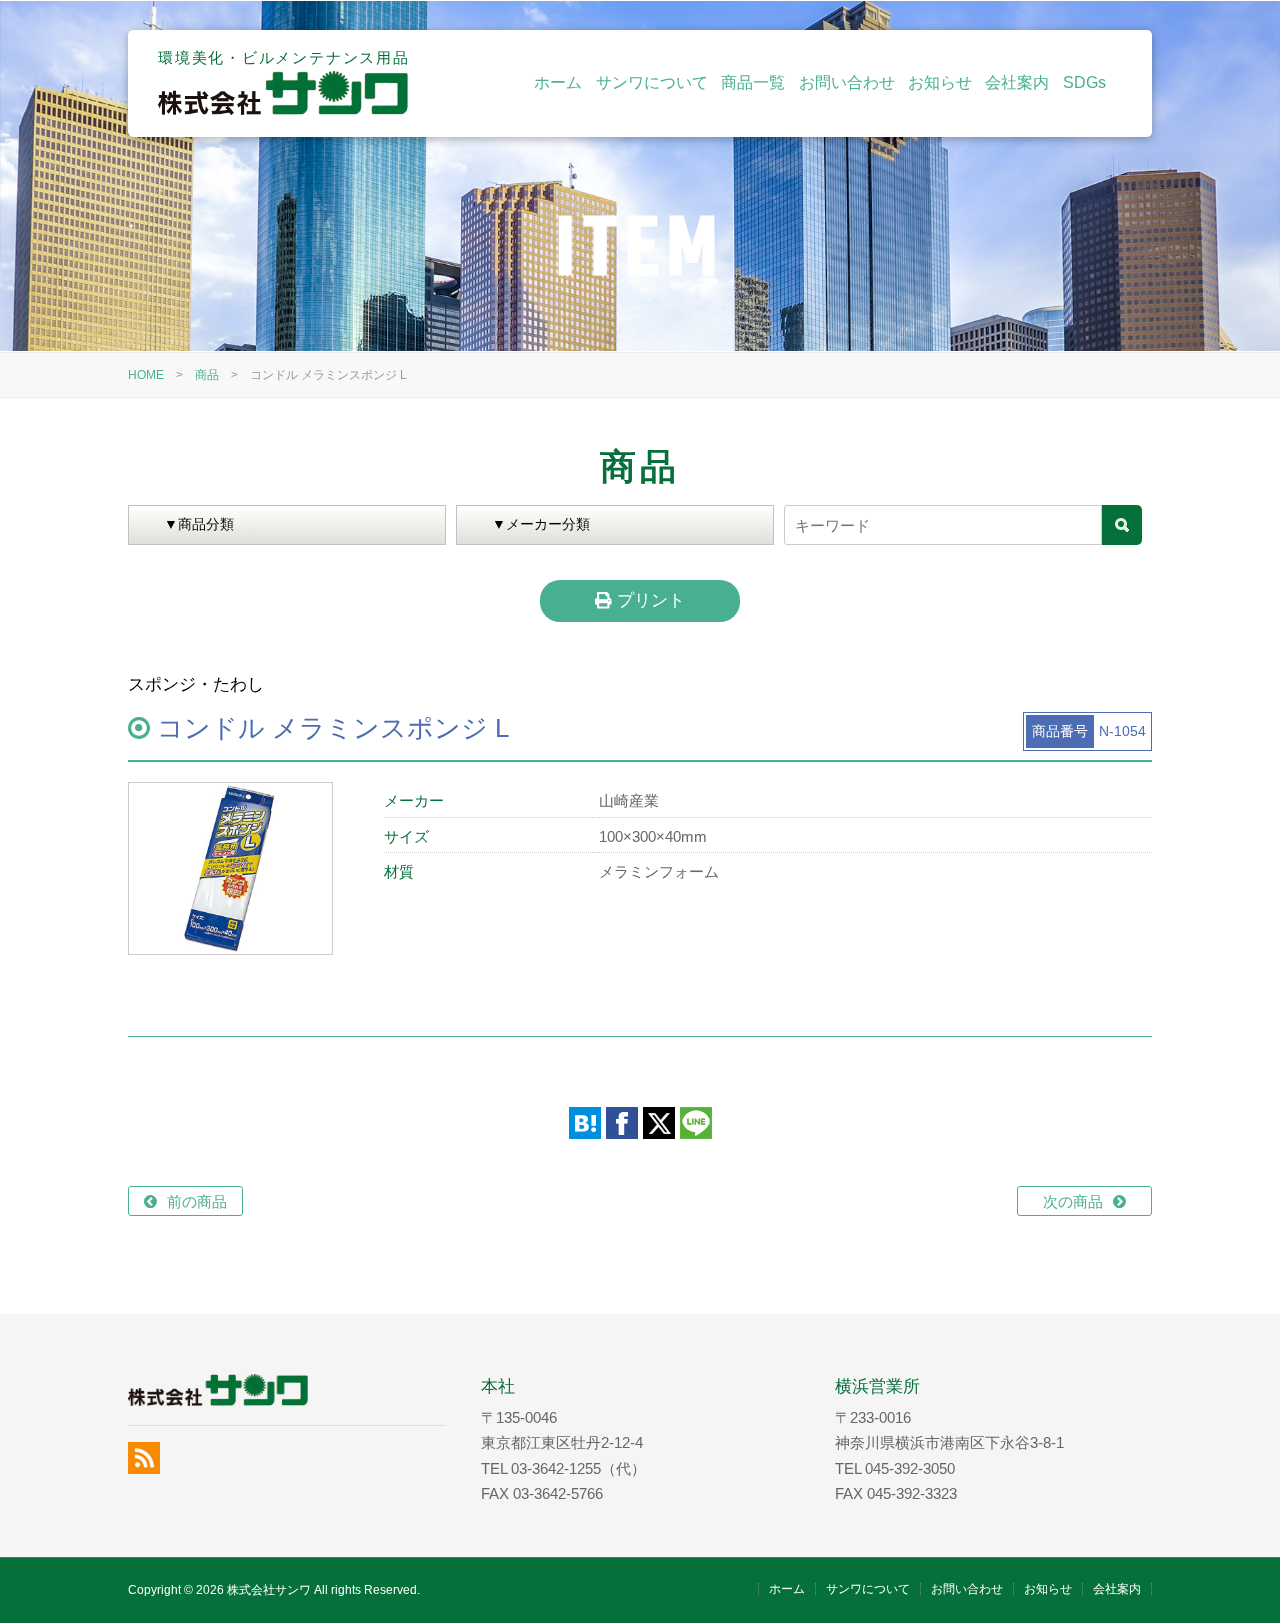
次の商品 (1073, 1201)
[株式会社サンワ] (283, 109)
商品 (207, 375)
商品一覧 (753, 82)
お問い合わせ (847, 82)
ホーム (558, 82)
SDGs (1084, 82)
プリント (648, 600)
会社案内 (1017, 82)
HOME (146, 375)
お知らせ (940, 82)
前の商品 (197, 1201)
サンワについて (652, 82)
